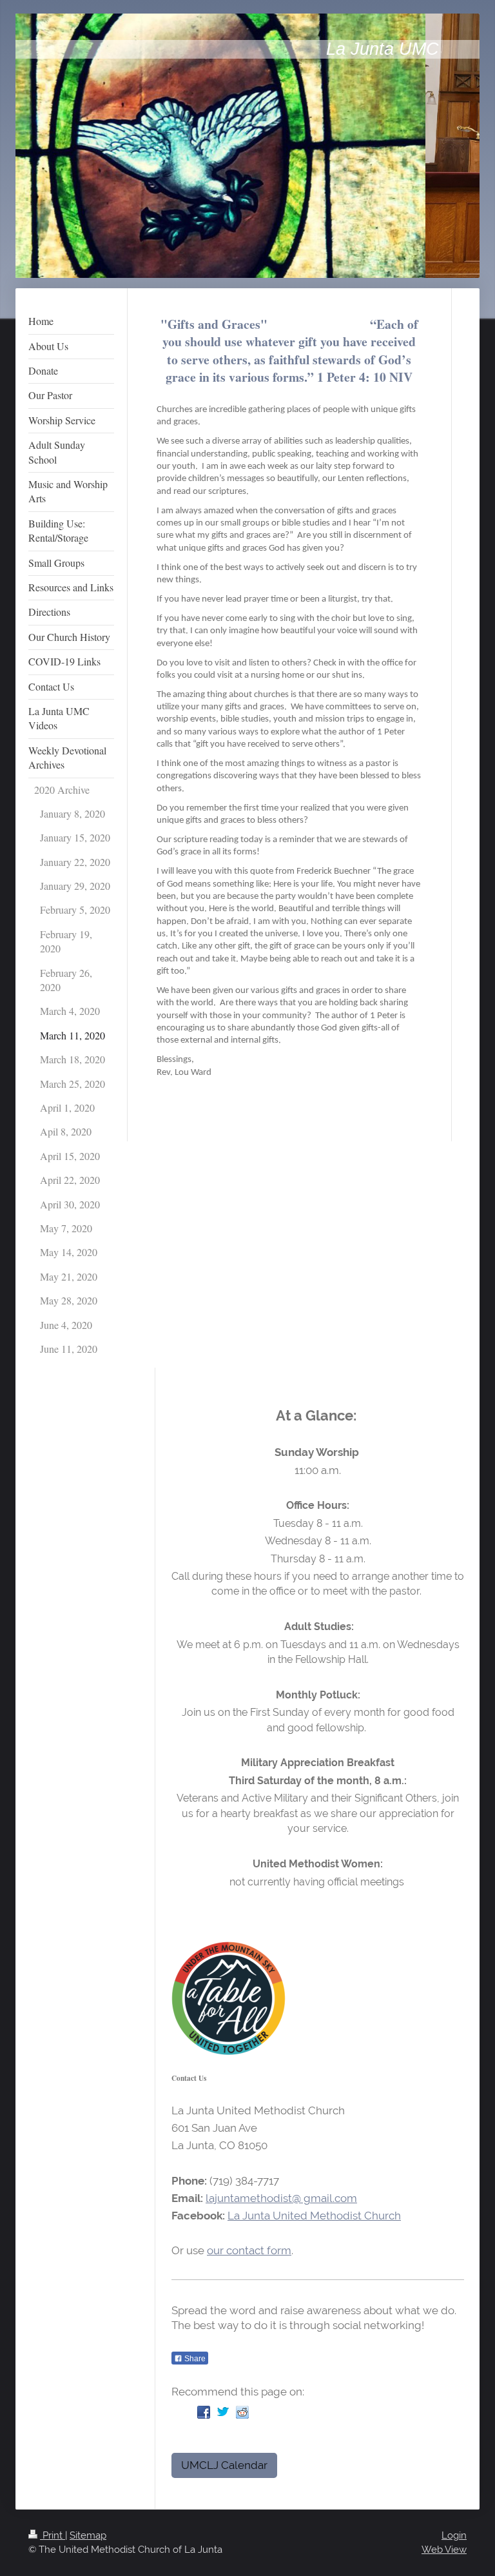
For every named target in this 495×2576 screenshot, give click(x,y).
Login (454, 2535)
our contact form (249, 2250)
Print (53, 2535)
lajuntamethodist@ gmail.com (281, 2198)
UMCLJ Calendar (224, 2465)
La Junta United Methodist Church (314, 2216)
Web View (444, 2550)
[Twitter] (223, 2412)
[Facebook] (204, 2412)
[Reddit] (242, 2412)
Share (194, 2359)
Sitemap (88, 2535)
